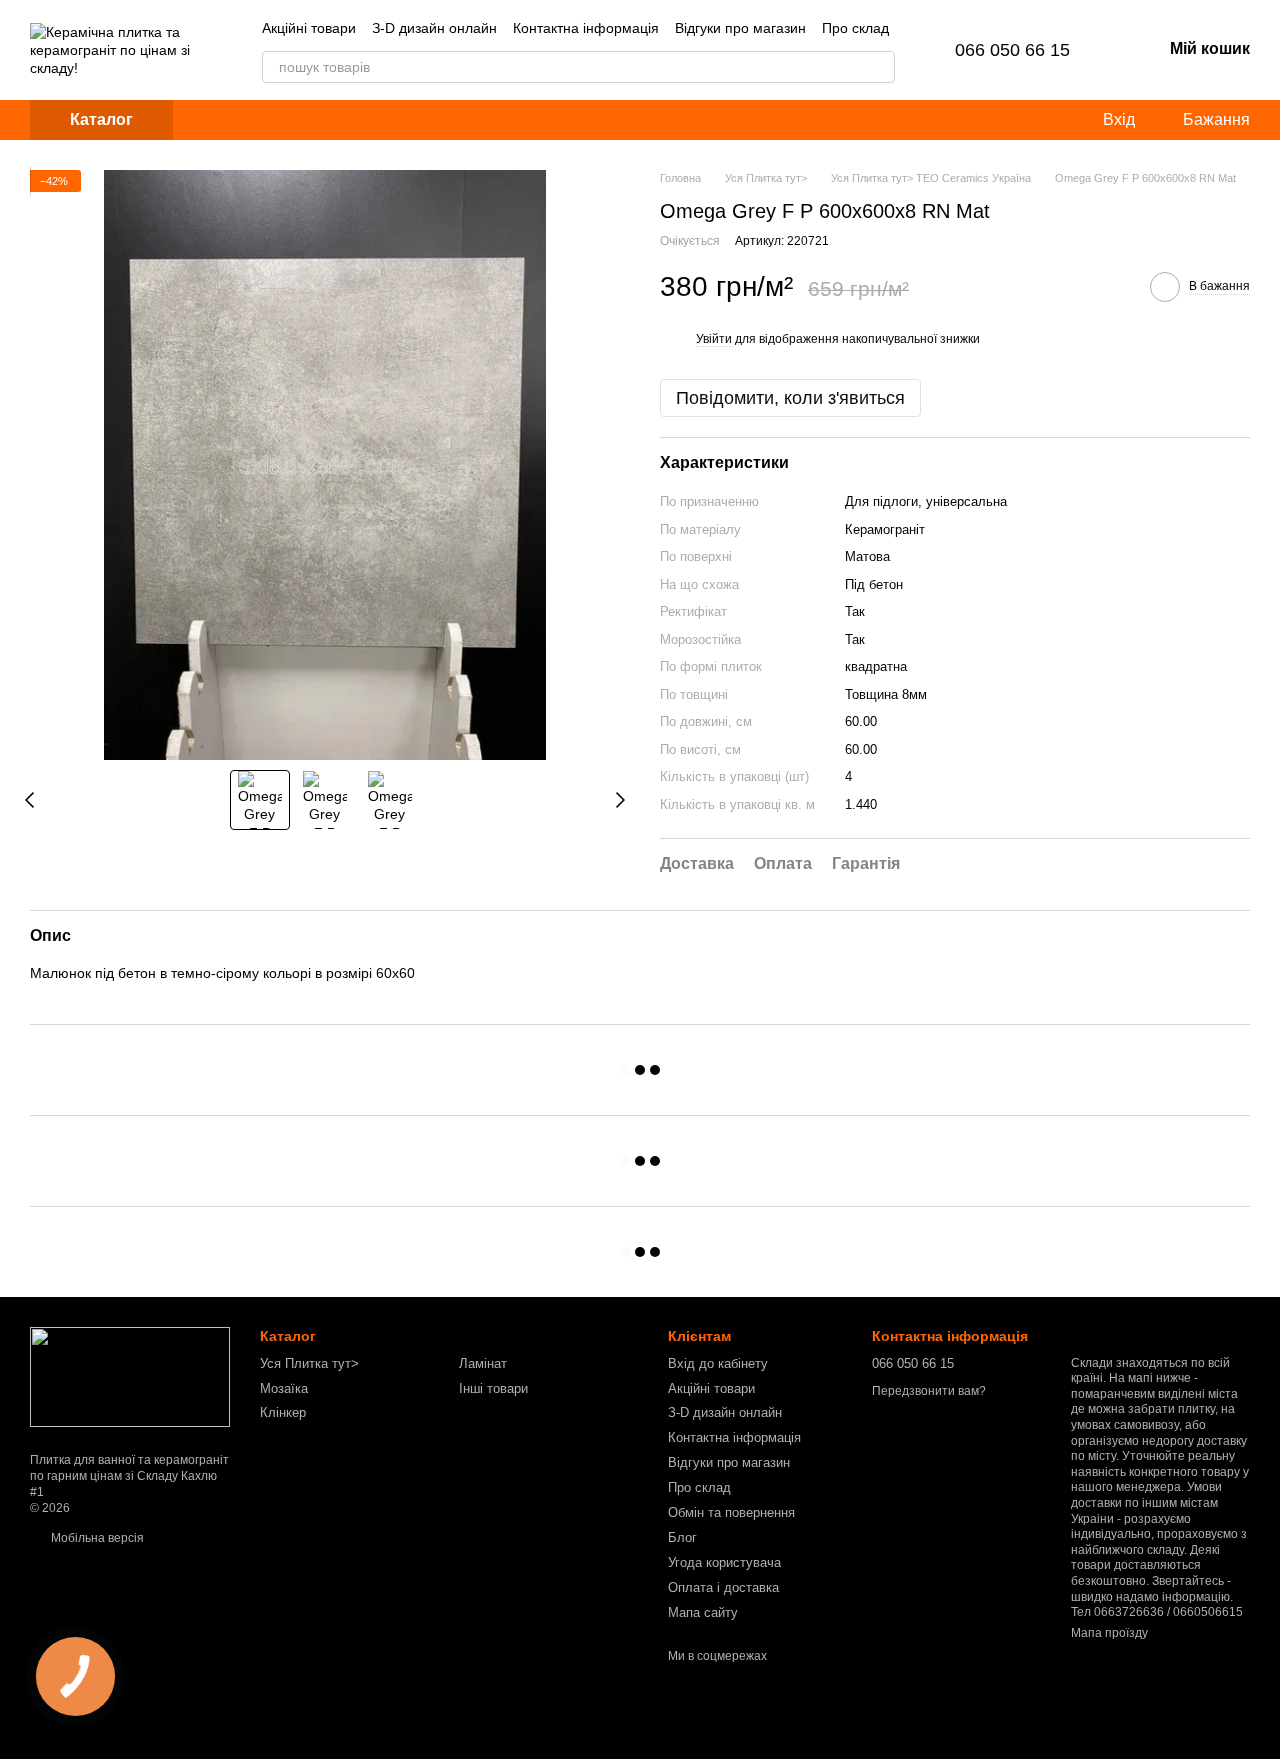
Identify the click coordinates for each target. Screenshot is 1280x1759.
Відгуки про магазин (740, 28)
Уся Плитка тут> (309, 1363)
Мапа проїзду (1109, 1633)
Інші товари (493, 1388)
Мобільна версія (96, 1538)
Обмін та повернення (731, 1512)
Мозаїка (284, 1388)
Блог (682, 1537)
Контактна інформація (586, 28)
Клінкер (283, 1412)
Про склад (855, 28)
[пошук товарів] (879, 67)
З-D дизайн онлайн (434, 28)
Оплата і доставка (723, 1587)
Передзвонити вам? (929, 1391)
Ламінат (483, 1363)
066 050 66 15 (1012, 50)
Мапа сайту (703, 1612)
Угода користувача (724, 1562)
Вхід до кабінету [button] (718, 1363)
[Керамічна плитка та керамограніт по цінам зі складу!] (130, 1377)
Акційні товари (309, 28)
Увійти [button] (714, 339)
